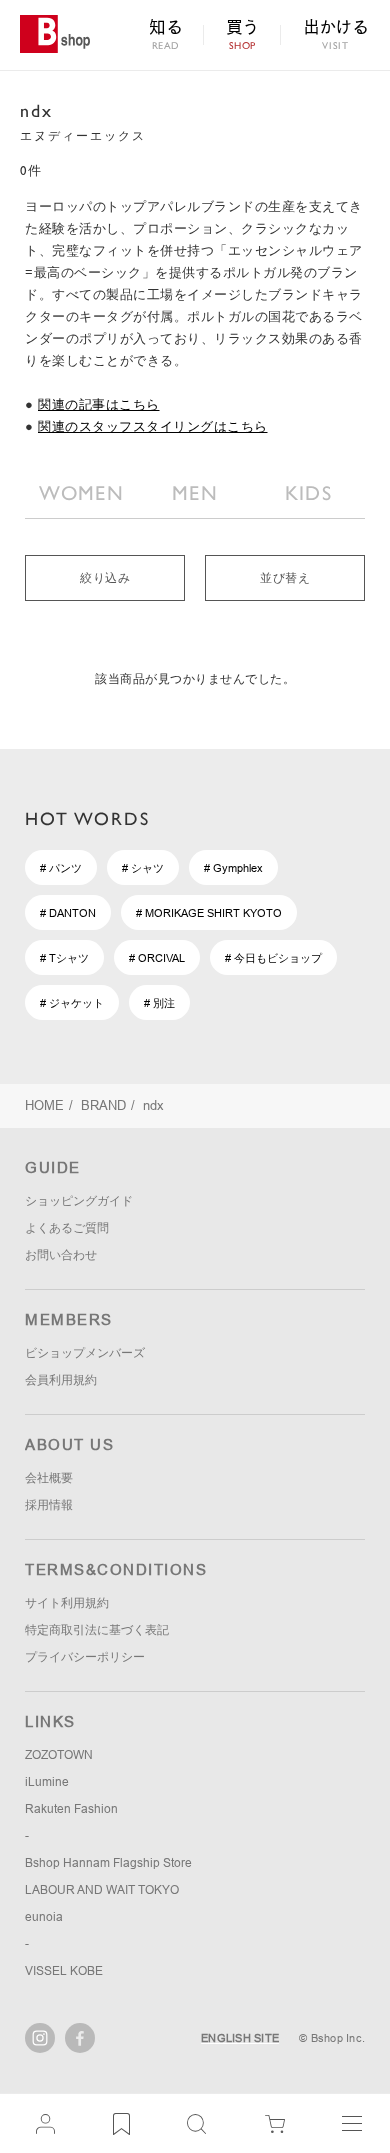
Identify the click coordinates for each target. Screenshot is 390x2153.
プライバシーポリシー (85, 1657)
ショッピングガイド (79, 1201)
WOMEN (81, 493)
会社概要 (49, 1478)
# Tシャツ (64, 958)
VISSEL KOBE (64, 1971)
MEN (195, 493)
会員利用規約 (61, 1380)
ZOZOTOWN (59, 1755)
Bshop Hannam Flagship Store (108, 1863)
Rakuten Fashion (71, 1809)
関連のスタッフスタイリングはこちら (153, 426)
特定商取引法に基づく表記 (97, 1630)
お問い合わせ (61, 1255)
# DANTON (68, 913)
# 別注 (159, 1003)
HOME (44, 1105)
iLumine (47, 1782)
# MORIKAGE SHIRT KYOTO (209, 913)
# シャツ (143, 868)
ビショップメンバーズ (85, 1353)
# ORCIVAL (157, 958)
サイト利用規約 (67, 1603)
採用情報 (49, 1505)
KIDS (308, 493)
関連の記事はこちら (99, 404)
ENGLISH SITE (240, 2038)
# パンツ (61, 868)
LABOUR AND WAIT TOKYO (102, 1890)
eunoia (44, 1917)
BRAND (103, 1105)
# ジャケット (72, 1003)
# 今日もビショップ (273, 958)
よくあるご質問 (67, 1228)
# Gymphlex (233, 868)
